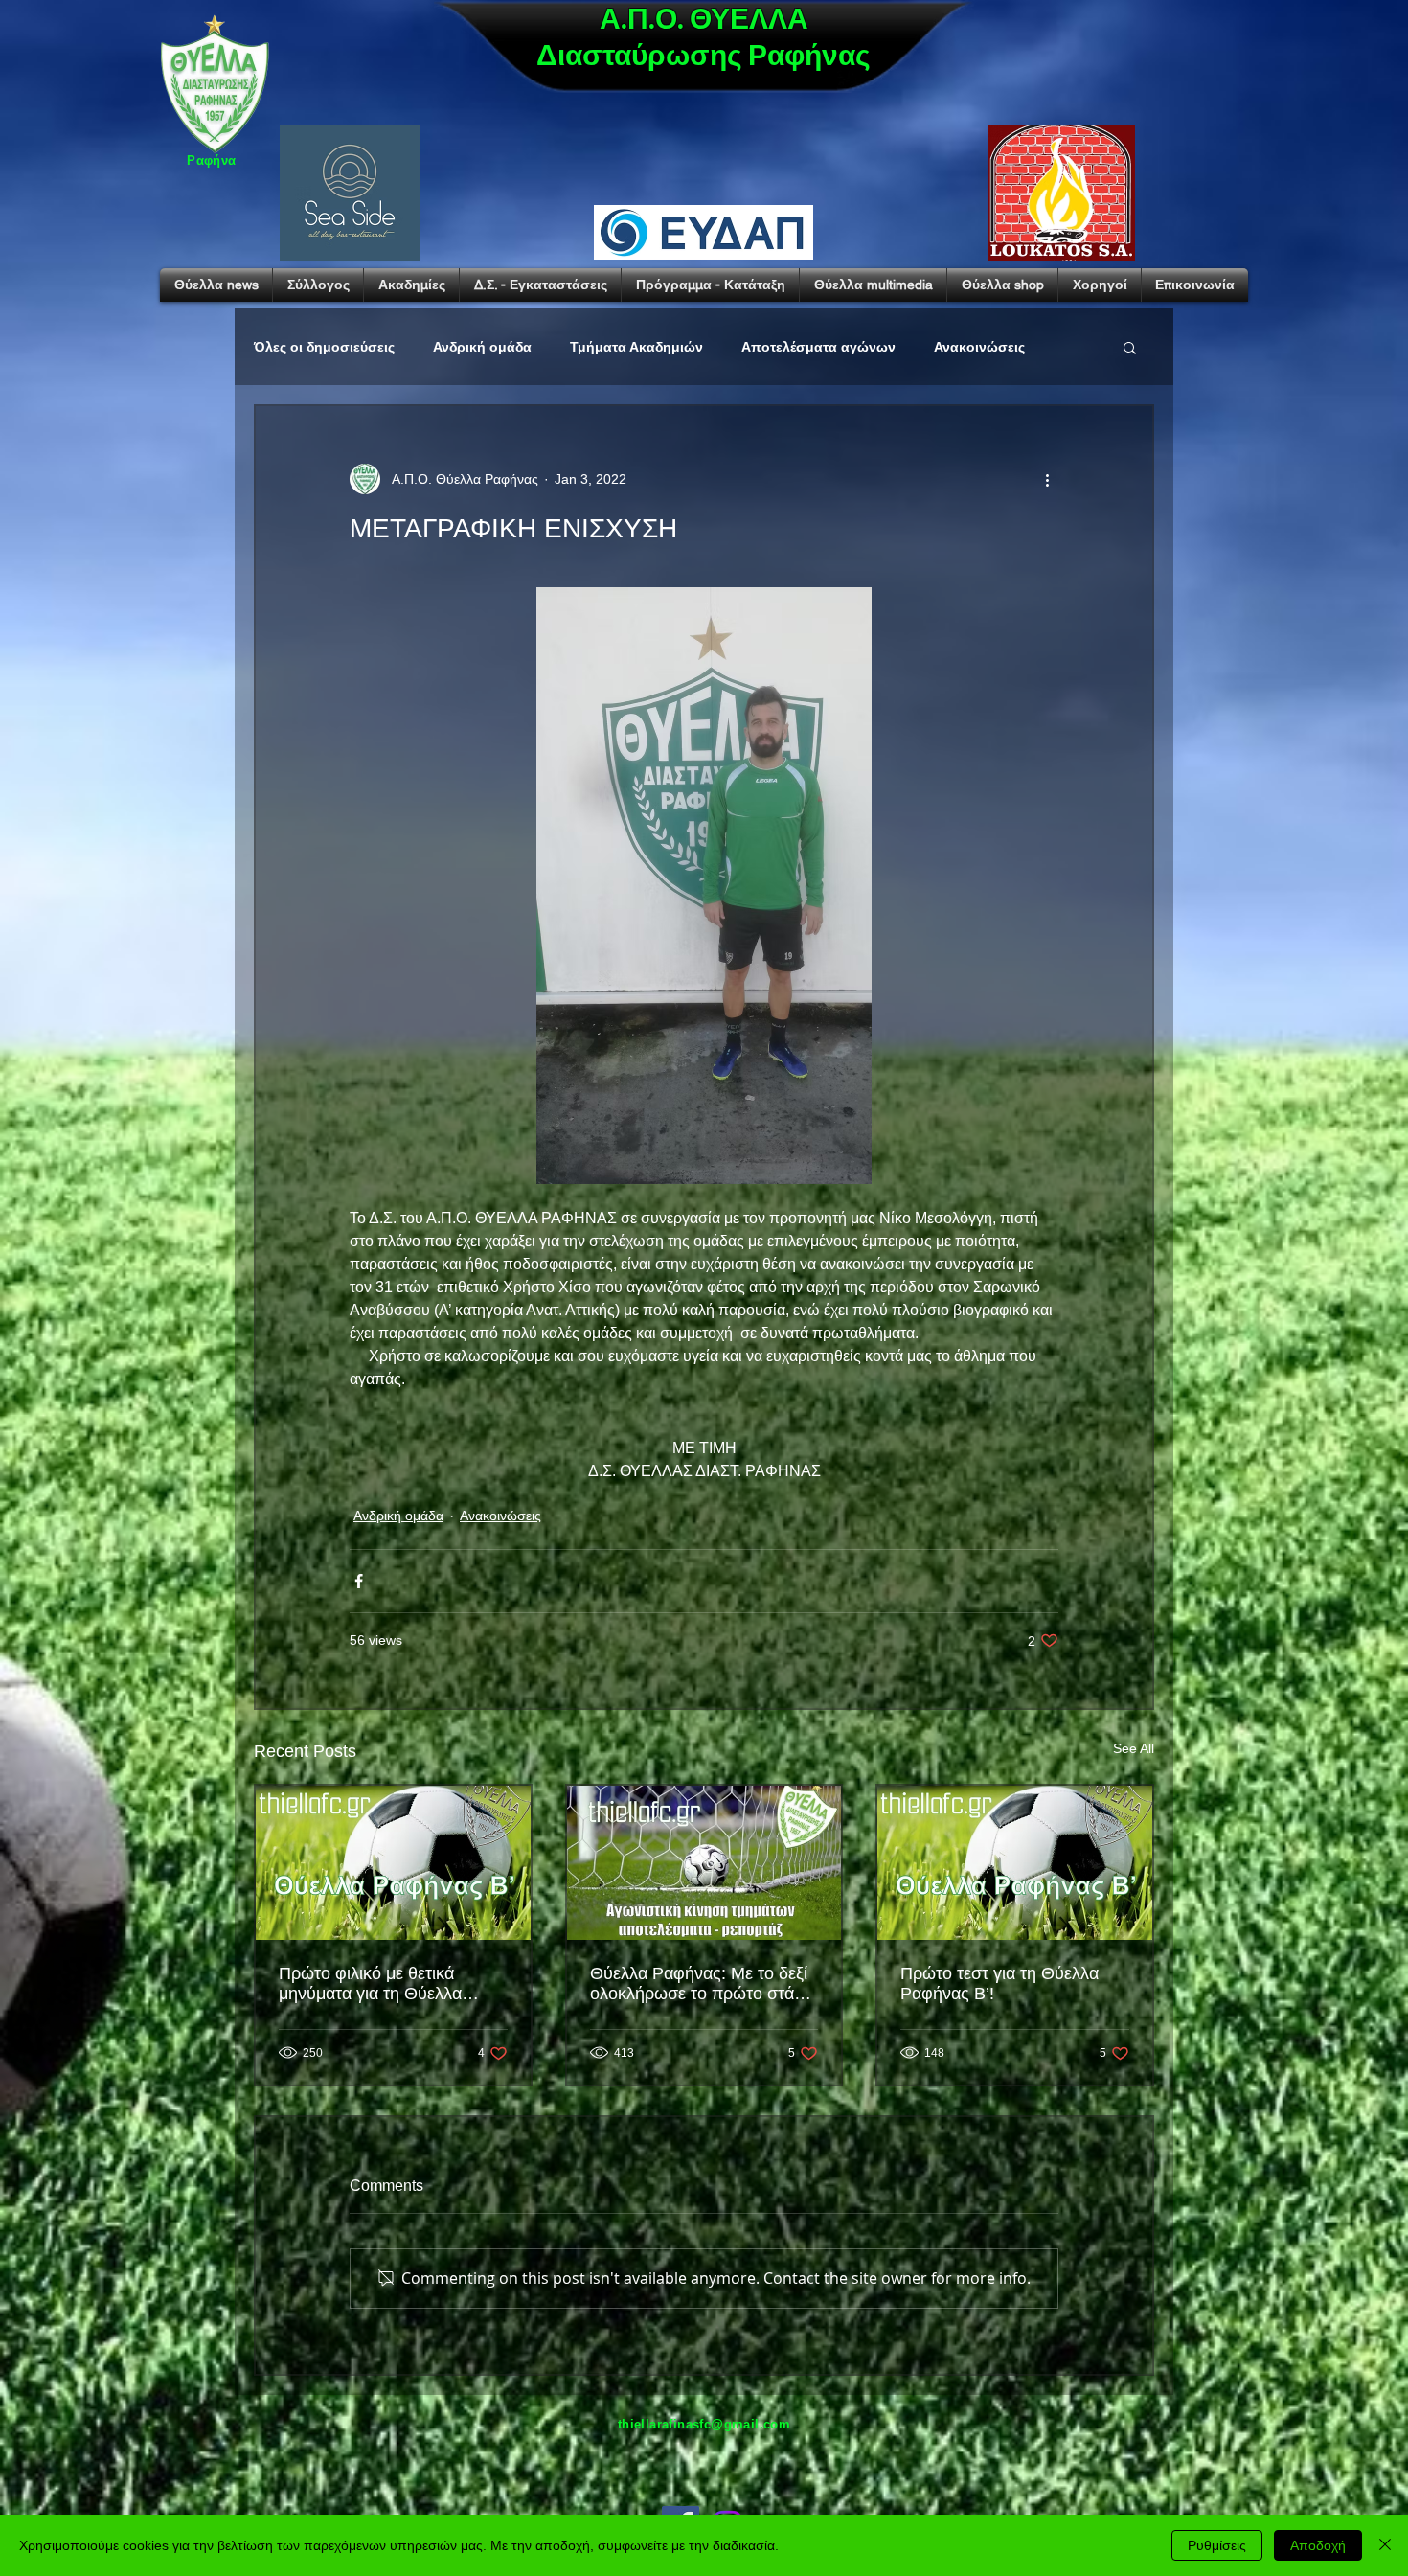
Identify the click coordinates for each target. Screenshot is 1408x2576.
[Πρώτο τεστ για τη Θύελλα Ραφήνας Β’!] (1015, 1863)
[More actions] (1047, 479)
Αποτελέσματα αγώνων (818, 347)
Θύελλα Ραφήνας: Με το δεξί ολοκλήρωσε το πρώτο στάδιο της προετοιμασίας (704, 1984)
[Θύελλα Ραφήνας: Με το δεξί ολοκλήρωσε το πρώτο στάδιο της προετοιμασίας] (704, 1863)
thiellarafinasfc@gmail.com (704, 2424)
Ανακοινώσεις (979, 347)
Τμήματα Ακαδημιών (636, 347)
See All (1134, 1748)
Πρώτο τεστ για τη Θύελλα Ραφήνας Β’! (999, 1983)
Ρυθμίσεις (1217, 2545)
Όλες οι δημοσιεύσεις (324, 347)
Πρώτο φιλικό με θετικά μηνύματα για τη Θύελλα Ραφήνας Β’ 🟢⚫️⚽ (370, 1984)
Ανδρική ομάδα (482, 347)
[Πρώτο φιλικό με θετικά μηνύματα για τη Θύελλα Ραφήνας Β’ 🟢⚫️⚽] (393, 1863)
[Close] (1385, 2545)
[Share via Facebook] (359, 1581)
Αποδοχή (1318, 2545)
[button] (1130, 347)
